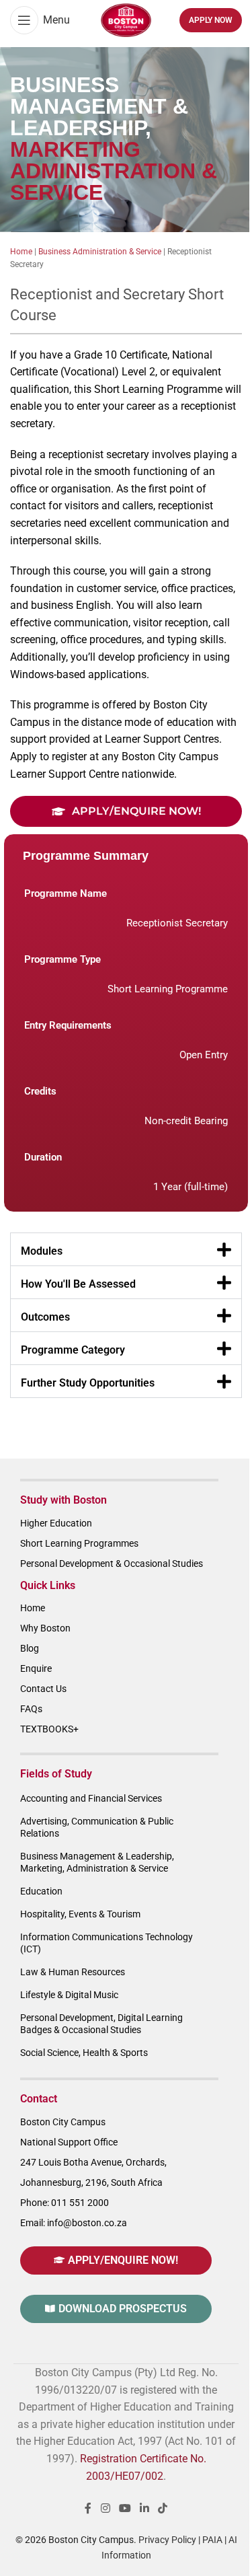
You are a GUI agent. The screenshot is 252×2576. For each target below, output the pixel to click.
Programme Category (73, 1350)
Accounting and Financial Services (91, 1798)
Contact (39, 2099)
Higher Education (56, 1523)
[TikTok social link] (163, 2508)
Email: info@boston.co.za (74, 2223)
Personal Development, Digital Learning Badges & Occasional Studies (101, 2024)
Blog (30, 1648)
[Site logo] (126, 19)
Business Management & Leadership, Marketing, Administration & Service (97, 1862)
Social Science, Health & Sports (84, 2053)
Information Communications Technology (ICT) (107, 1943)
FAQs (31, 1709)
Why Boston (45, 1628)
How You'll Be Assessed (78, 1284)
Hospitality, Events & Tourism (80, 1914)
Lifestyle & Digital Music (69, 1995)
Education (41, 1891)
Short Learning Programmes (79, 1543)
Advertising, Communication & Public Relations (97, 1827)
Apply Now (211, 20)
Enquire (36, 1668)
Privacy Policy (167, 2540)
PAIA (212, 2540)
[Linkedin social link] (145, 2508)
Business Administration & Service (100, 252)
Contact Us (43, 1689)
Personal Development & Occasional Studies (112, 1563)
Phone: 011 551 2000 (65, 2203)
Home (21, 252)
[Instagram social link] (105, 2508)
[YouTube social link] (125, 2508)
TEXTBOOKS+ (49, 1729)
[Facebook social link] (88, 2508)
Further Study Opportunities (88, 1383)
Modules (42, 1251)
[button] (126, 1249)
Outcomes (45, 1317)
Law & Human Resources (73, 1972)
